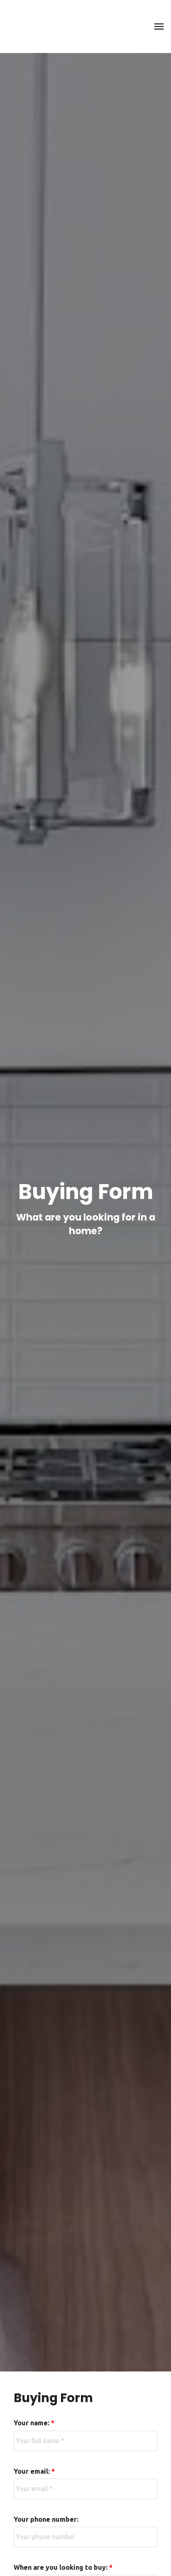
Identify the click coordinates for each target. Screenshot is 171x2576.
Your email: (33, 2471)
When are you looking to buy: (61, 2567)
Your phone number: (46, 2519)
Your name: (32, 2423)
